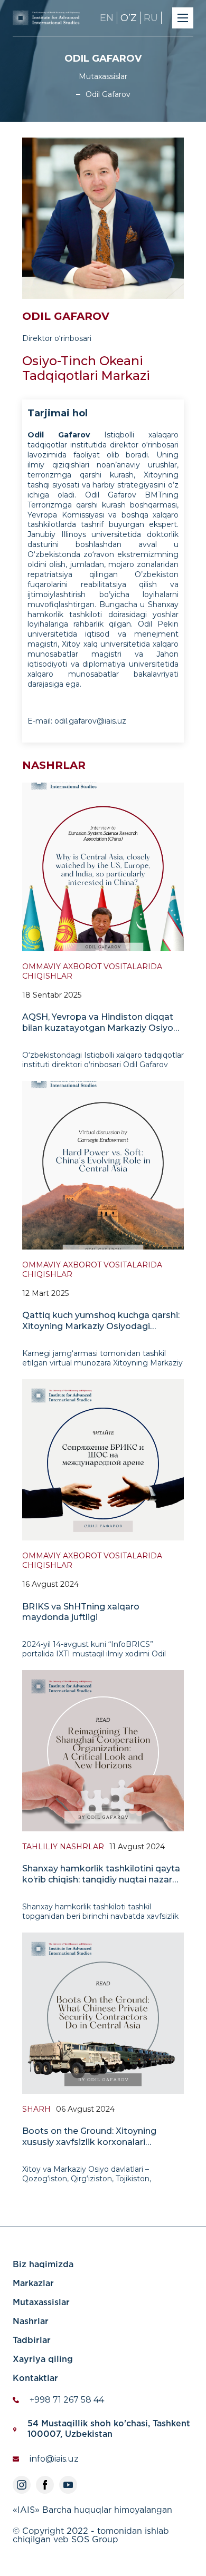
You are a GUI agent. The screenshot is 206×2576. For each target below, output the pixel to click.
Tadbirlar (32, 2341)
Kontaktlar (35, 2379)
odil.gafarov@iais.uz (90, 721)
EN (107, 18)
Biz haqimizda (43, 2265)
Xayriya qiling (43, 2360)
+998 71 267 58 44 (67, 2400)
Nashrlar (31, 2322)
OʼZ (129, 18)
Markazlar (33, 2284)
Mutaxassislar (41, 2303)
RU (151, 18)
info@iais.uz (54, 2459)
